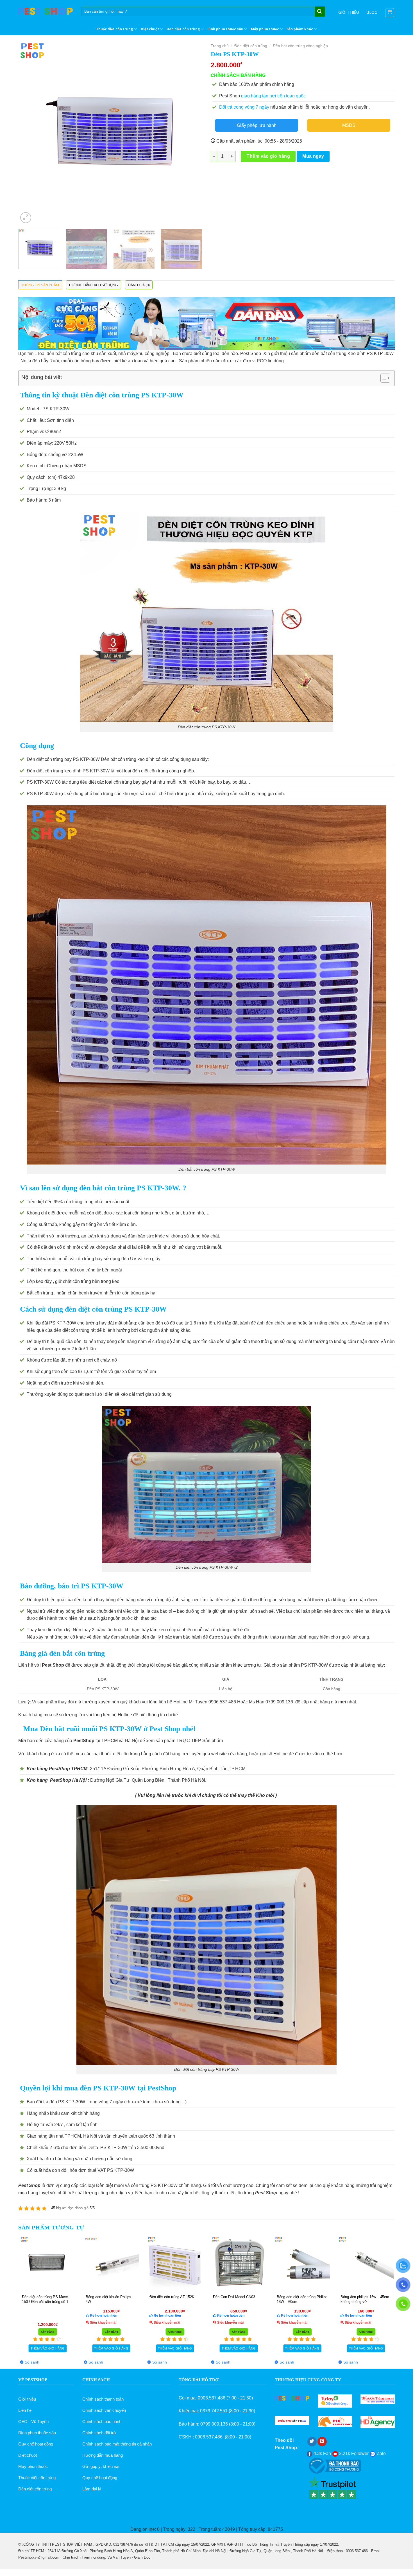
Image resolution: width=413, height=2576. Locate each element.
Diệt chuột (150, 29)
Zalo (381, 2453)
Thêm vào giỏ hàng (268, 156)
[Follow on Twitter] (312, 2442)
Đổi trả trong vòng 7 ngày (244, 107)
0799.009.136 (214, 2424)
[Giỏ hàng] (390, 13)
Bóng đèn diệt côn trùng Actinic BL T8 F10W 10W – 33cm (166, 2299)
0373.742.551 (214, 2411)
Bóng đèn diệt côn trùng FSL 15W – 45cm (355, 2299)
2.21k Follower (353, 2453)
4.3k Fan (322, 2453)
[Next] (192, 133)
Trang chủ (220, 46)
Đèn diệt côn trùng (183, 29)
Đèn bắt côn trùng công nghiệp (300, 46)
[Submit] (319, 12)
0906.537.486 (212, 2398)
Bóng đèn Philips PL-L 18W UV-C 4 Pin (226, 2299)
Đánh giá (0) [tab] (139, 285)
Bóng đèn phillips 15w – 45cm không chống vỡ (101, 2299)
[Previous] (29, 133)
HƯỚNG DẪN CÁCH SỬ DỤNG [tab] (94, 285)
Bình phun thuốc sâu (225, 29)
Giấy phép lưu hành (257, 125)
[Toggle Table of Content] (383, 378)
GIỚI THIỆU (349, 12)
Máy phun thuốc (265, 29)
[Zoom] (26, 218)
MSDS (349, 125)
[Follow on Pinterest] (322, 2442)
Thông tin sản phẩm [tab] (40, 285)
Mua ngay (313, 156)
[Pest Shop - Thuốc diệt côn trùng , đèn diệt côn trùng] (46, 11)
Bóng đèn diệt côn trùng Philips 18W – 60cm (38, 2299)
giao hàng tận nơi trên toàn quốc (273, 96)
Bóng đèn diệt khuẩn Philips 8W (291, 2299)
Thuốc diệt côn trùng (114, 29)
